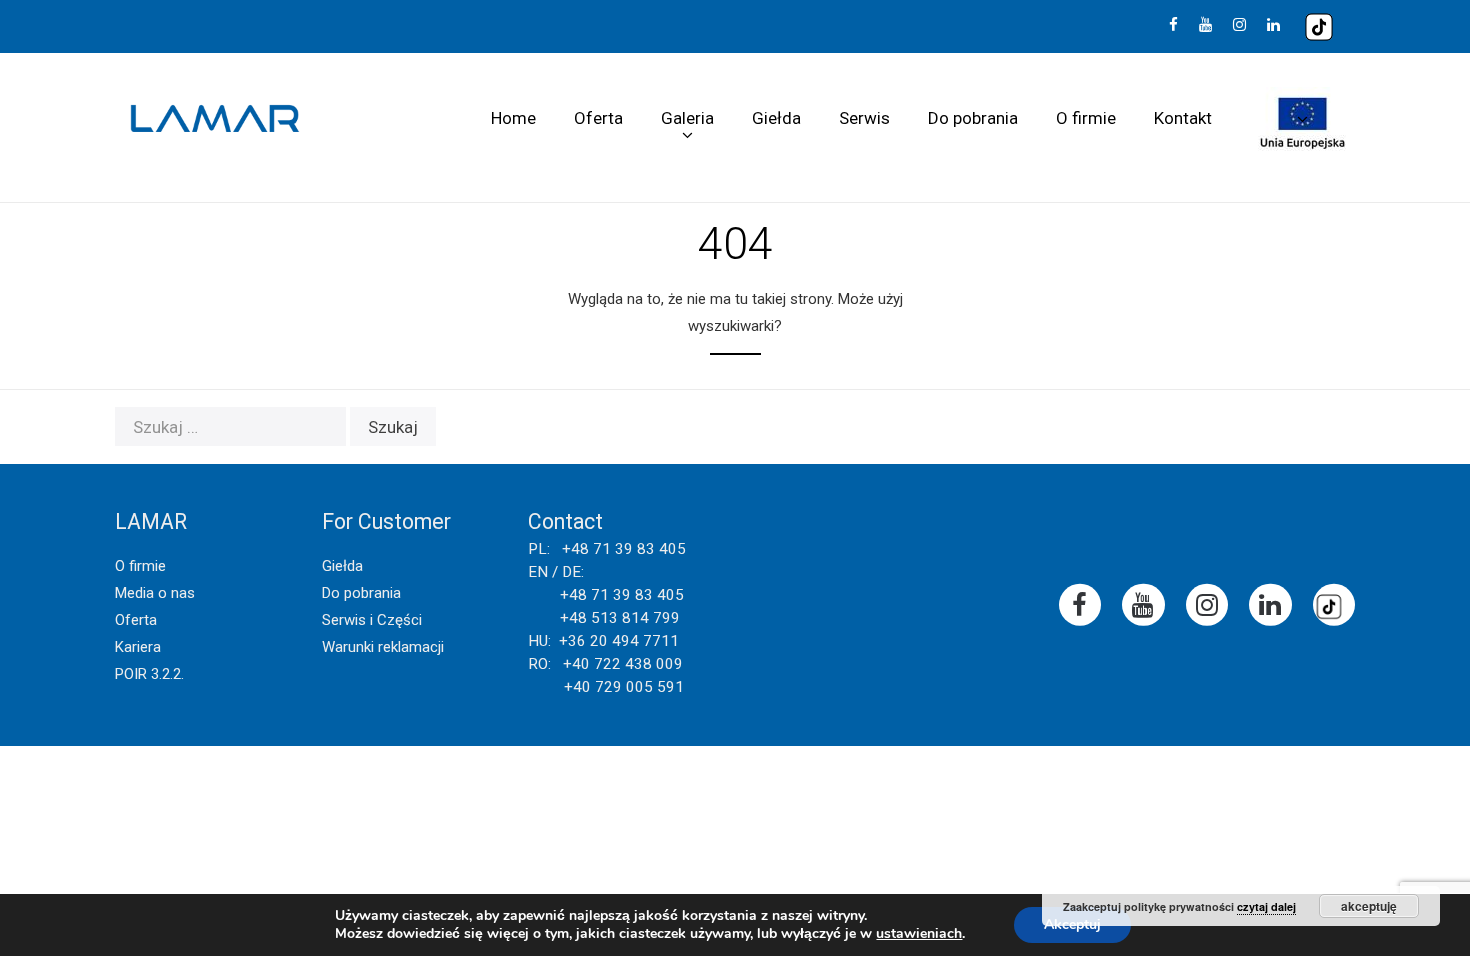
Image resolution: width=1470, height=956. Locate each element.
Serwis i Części (372, 620)
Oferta (598, 118)
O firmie (1086, 118)
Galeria (687, 118)
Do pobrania (973, 118)
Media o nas (155, 593)
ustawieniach (919, 934)
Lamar (215, 119)
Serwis (864, 118)
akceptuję (1369, 906)
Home (513, 118)
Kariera (138, 647)
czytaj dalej (1266, 906)
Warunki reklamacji (383, 647)
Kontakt (1183, 118)
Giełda (776, 118)
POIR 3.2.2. (149, 674)
